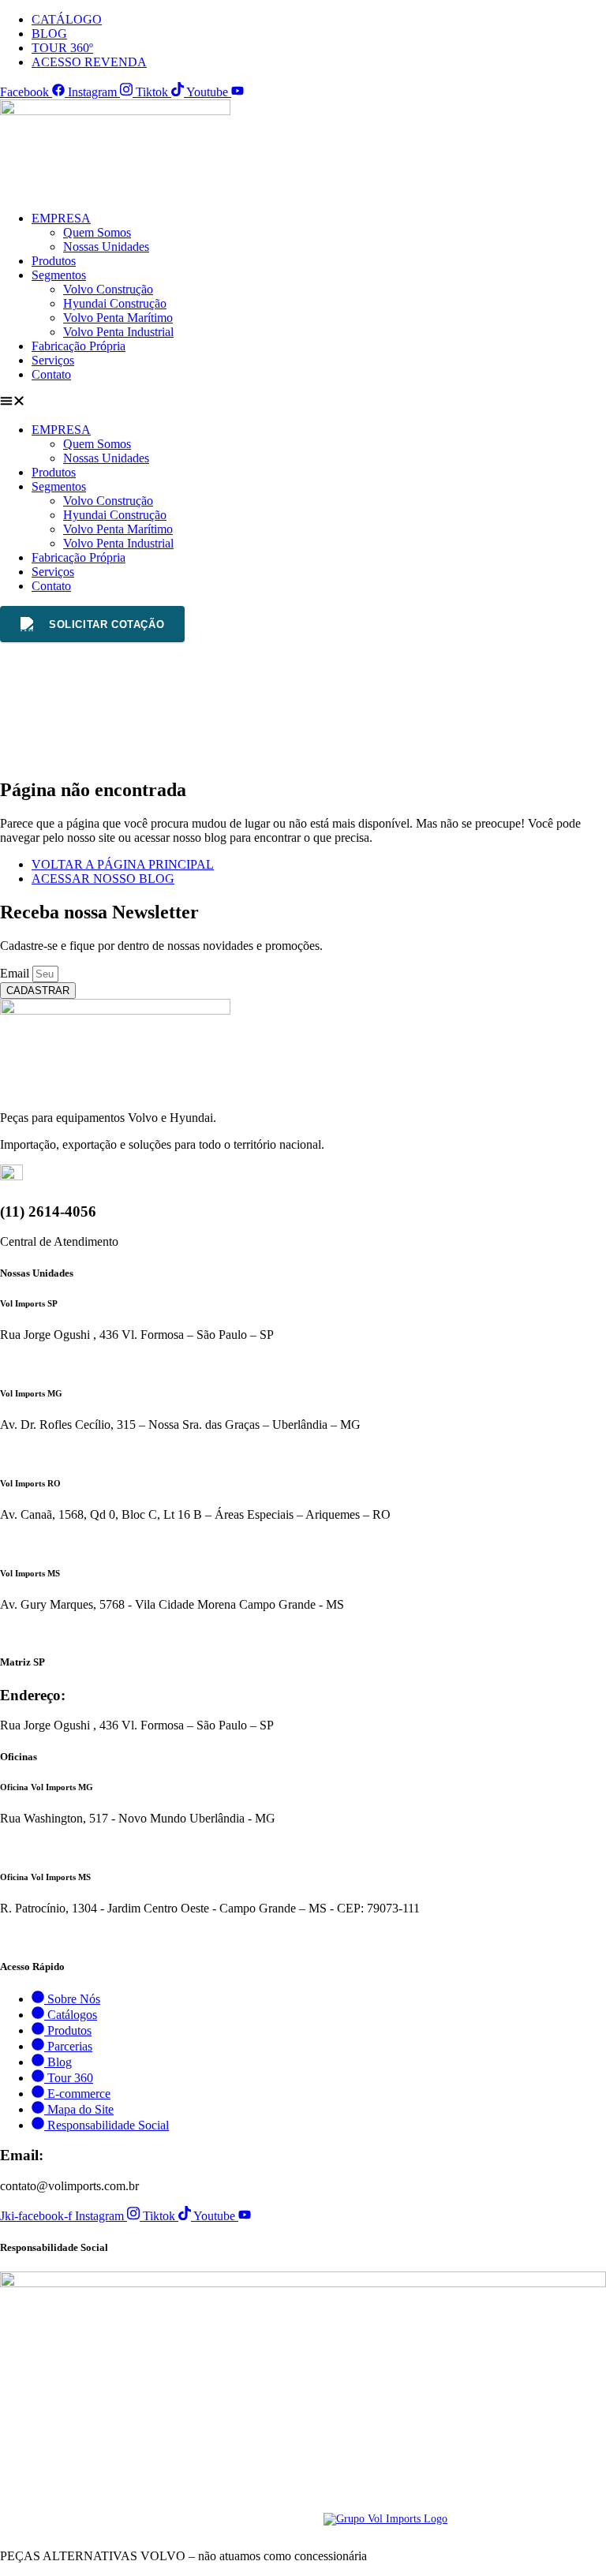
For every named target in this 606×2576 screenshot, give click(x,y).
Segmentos (59, 275)
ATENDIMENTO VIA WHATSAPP (82, 1363)
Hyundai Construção (115, 303)
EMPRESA (61, 218)
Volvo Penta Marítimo (118, 318)
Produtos (54, 261)
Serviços (53, 360)
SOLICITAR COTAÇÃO (107, 624)
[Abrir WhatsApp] (567, 2536)
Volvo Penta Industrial (118, 332)
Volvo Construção (108, 289)
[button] (303, 402)
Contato (51, 374)
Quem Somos (97, 232)
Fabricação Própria (79, 346)
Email (16, 973)
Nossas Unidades (106, 247)
